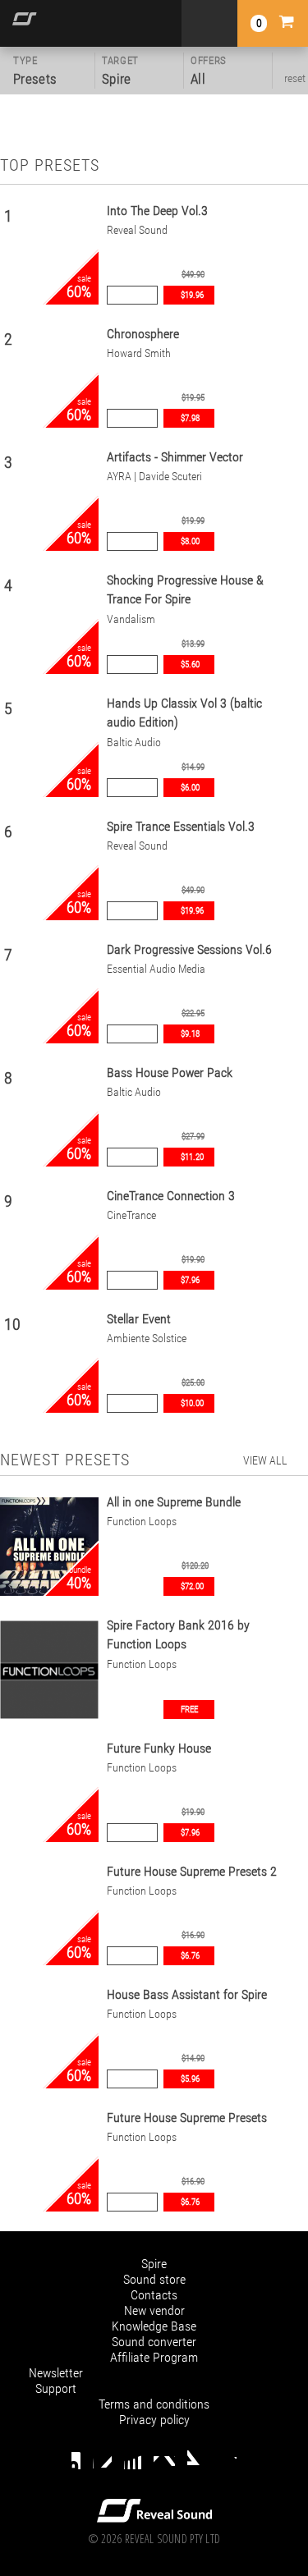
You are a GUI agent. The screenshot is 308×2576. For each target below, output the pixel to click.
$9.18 (190, 1034)
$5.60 (190, 665)
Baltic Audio (134, 743)
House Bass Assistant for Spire (187, 1994)
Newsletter (56, 2373)
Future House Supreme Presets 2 (192, 1871)
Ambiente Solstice (147, 1338)
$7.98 (190, 418)
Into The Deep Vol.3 (157, 211)
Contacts (154, 2295)
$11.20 (192, 1157)
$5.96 (190, 2079)
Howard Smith (139, 353)
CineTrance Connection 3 (171, 1196)
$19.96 (192, 295)
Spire (154, 2264)
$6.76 (190, 1956)
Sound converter (154, 2342)
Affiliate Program (154, 2357)
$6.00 (190, 788)
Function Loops (142, 1522)
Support (56, 2388)
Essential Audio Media (156, 969)
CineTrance (131, 1215)
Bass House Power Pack (170, 1073)
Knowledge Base (154, 2326)
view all (265, 1460)
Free (189, 1710)
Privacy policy (154, 2420)
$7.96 (190, 1280)
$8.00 (190, 541)
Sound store (154, 2279)
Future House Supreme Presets (187, 2118)
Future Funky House (159, 1748)
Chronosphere (143, 334)
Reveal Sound (137, 230)
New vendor (154, 2310)
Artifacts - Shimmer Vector (175, 457)
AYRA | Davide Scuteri (154, 477)
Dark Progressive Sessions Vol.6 (189, 949)
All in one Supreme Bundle (174, 1502)
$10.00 (192, 1403)
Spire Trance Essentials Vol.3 (181, 826)
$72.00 (192, 1586)
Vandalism (131, 619)
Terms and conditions (154, 2404)
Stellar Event (139, 1319)
